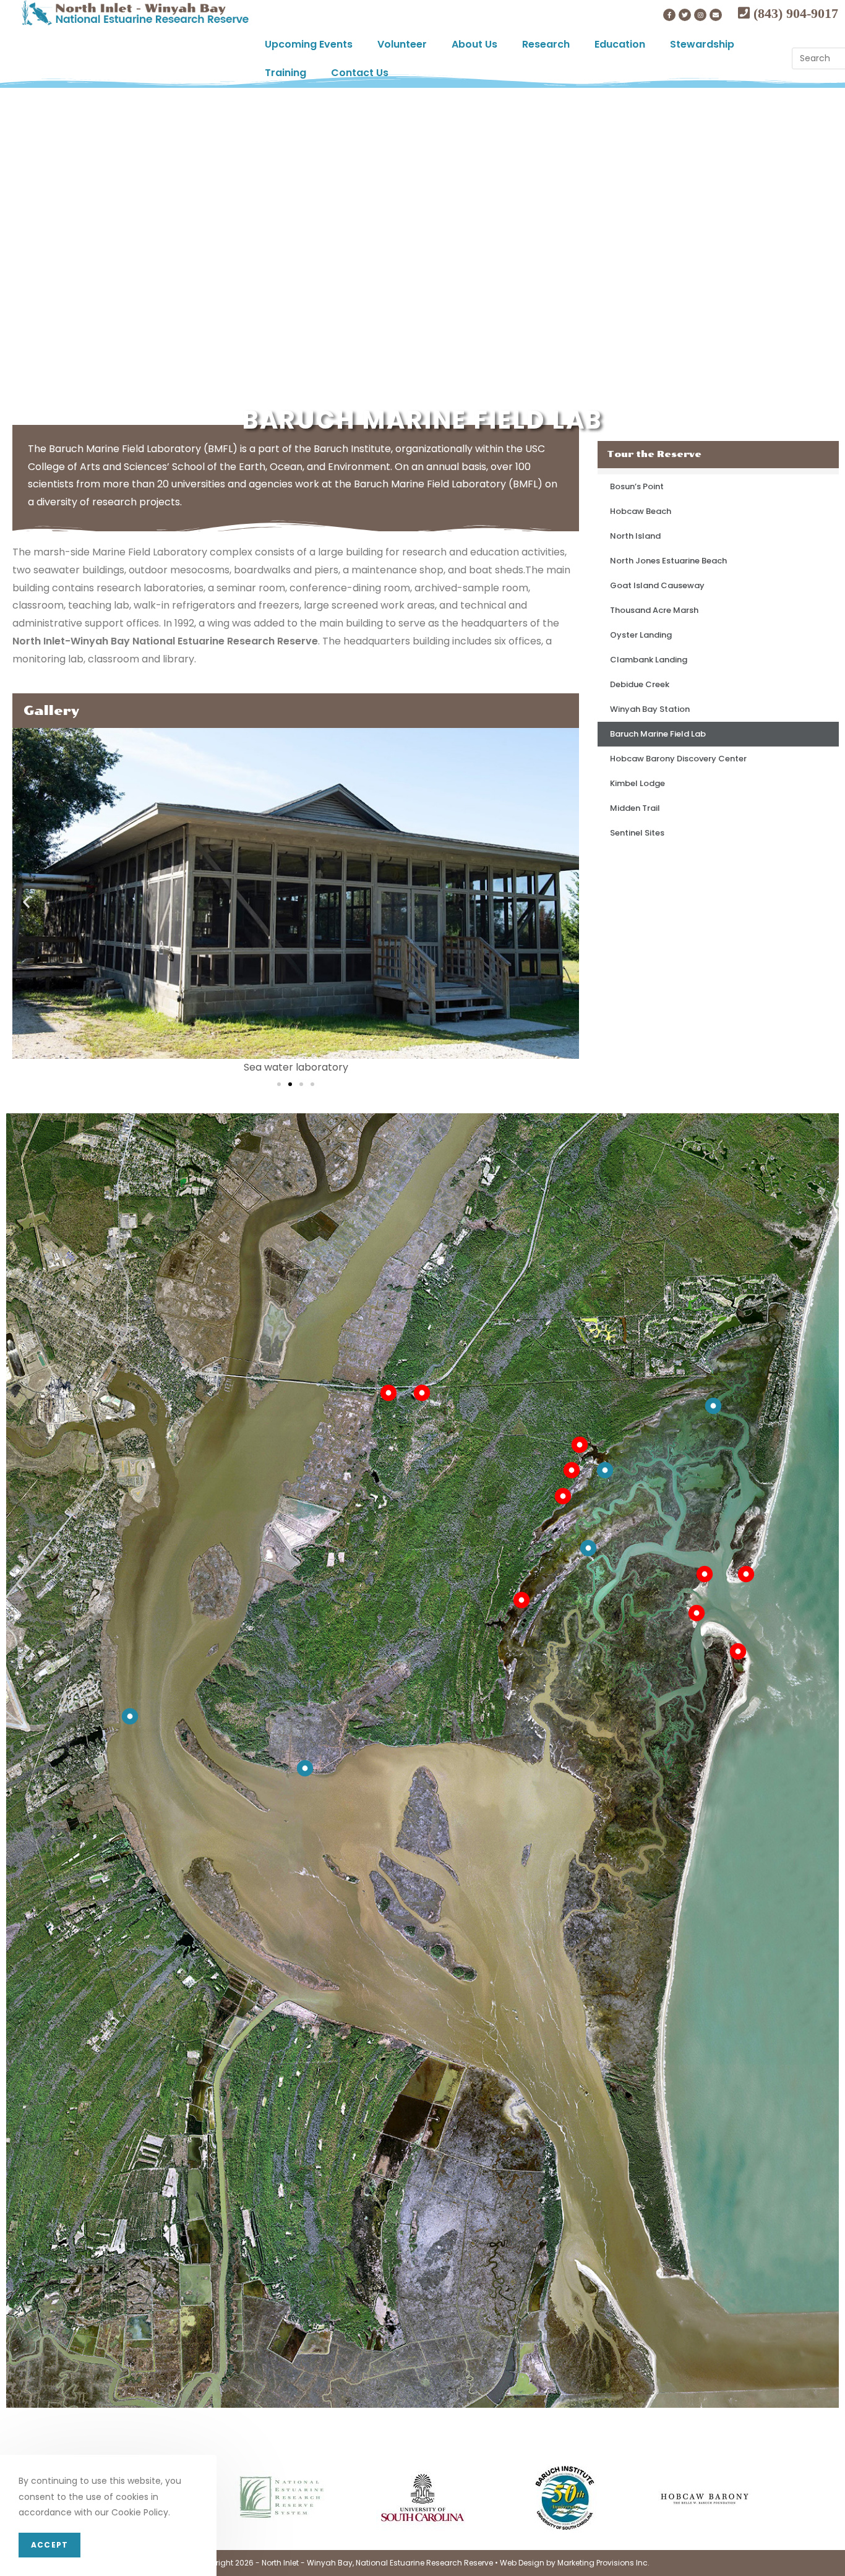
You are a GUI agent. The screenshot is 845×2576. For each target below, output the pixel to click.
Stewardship (702, 44)
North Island (635, 536)
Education (620, 44)
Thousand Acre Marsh (654, 610)
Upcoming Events (309, 44)
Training (285, 73)
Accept (49, 2545)
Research (546, 44)
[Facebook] (669, 15)
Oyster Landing (641, 635)
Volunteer (402, 44)
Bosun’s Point (637, 486)
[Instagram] (700, 15)
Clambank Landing (649, 660)
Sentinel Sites (637, 833)
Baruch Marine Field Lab (658, 734)
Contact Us (360, 73)
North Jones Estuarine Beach (668, 561)
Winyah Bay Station (650, 709)
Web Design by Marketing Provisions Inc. (575, 2563)
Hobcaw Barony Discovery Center (678, 759)
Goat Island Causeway (657, 585)
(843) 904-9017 (794, 13)
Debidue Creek (640, 684)
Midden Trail (635, 808)
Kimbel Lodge (637, 783)
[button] (279, 1084)
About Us (474, 44)
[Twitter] (685, 15)
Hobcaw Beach (641, 511)
